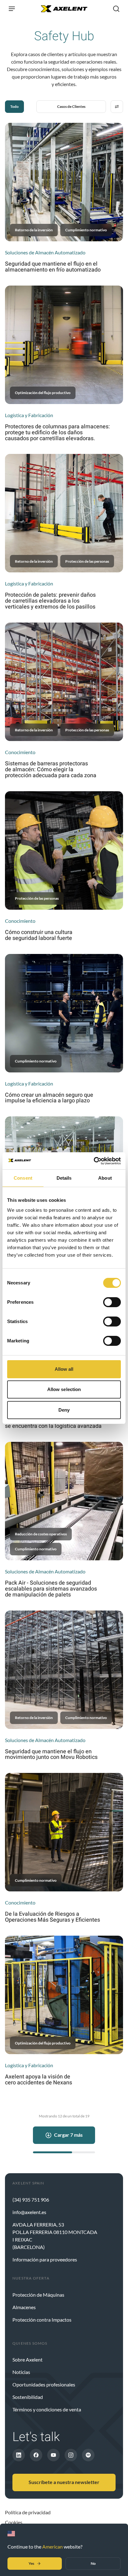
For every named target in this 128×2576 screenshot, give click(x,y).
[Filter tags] (117, 107)
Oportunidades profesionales (44, 2384)
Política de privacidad (28, 2512)
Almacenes (24, 2307)
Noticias (21, 2372)
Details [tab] (64, 1178)
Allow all (64, 1369)
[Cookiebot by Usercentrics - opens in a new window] (94, 1161)
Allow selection (64, 1389)
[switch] (112, 1302)
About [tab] (105, 1178)
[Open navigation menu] (12, 9)
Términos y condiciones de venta (47, 2409)
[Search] (116, 9)
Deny (64, 1410)
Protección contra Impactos (42, 2320)
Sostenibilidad (28, 2397)
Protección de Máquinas (38, 2295)
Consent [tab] (23, 1178)
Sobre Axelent (27, 2359)
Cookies (14, 2522)
